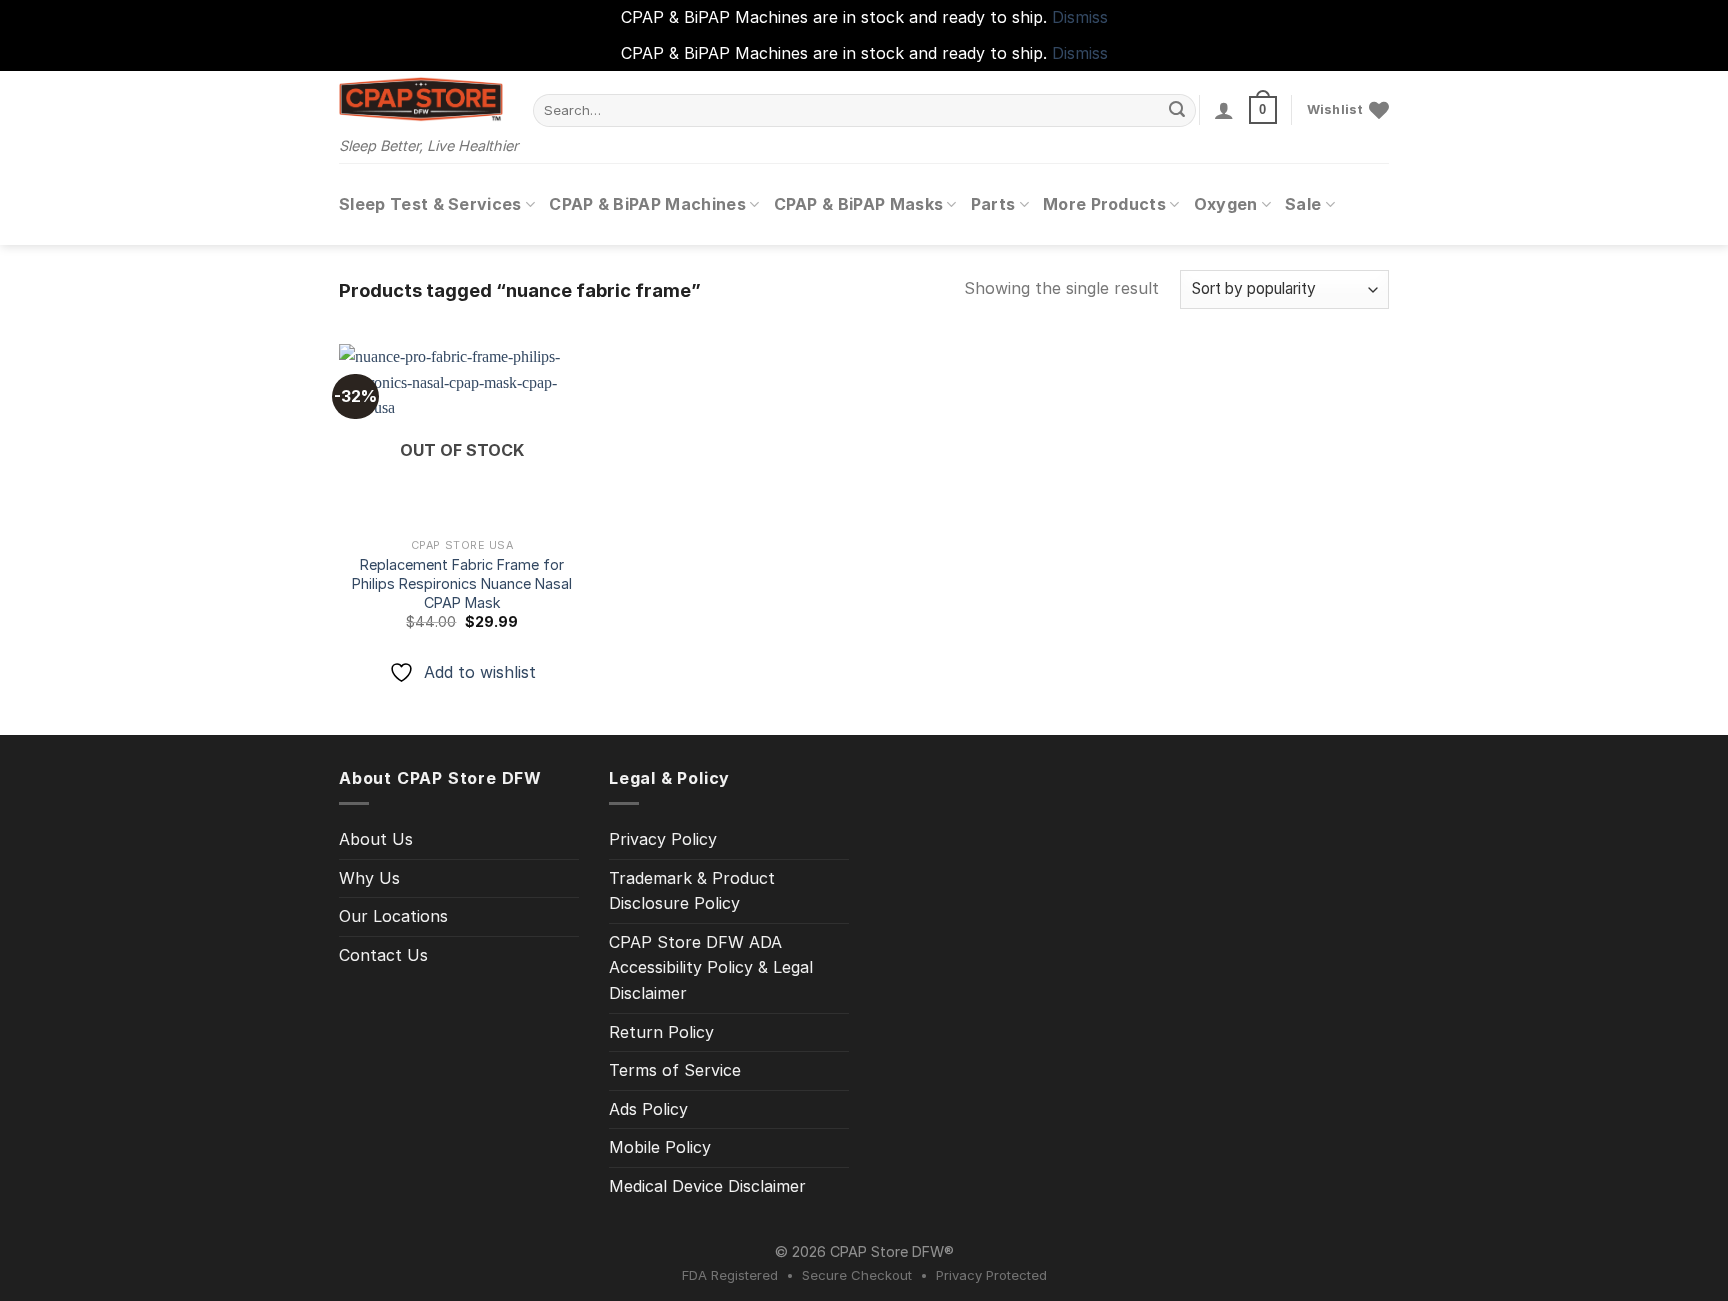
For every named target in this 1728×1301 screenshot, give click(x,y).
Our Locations (393, 916)
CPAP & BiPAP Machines (647, 204)
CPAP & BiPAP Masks (859, 204)
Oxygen (1226, 204)
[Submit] (1178, 110)
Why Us (369, 878)
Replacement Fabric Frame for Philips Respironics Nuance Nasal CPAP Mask (462, 583)
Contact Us (383, 955)
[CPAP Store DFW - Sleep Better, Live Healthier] (421, 99)
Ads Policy (648, 1109)
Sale (1303, 204)
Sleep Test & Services (430, 204)
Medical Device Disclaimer (707, 1186)
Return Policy (661, 1032)
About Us (376, 839)
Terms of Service (675, 1070)
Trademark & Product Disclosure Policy (692, 891)
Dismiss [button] (1080, 17)
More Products (1104, 204)
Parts (993, 204)
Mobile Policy (660, 1147)
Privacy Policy (663, 839)
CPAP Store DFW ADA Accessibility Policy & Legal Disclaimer (711, 967)
